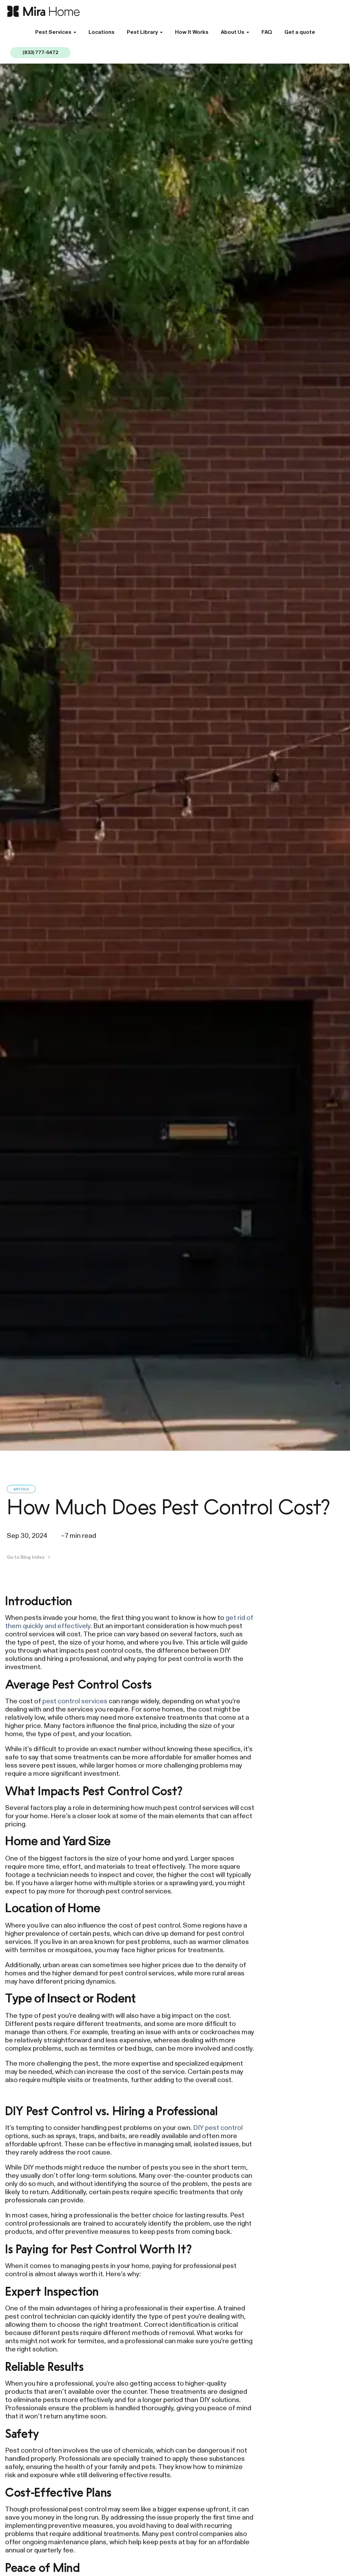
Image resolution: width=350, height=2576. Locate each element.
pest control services (75, 1701)
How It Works (192, 32)
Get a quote (300, 32)
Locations (102, 32)
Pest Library (142, 32)
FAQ (267, 32)
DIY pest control (218, 2128)
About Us (233, 32)
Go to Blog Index (26, 1557)
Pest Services (53, 32)
